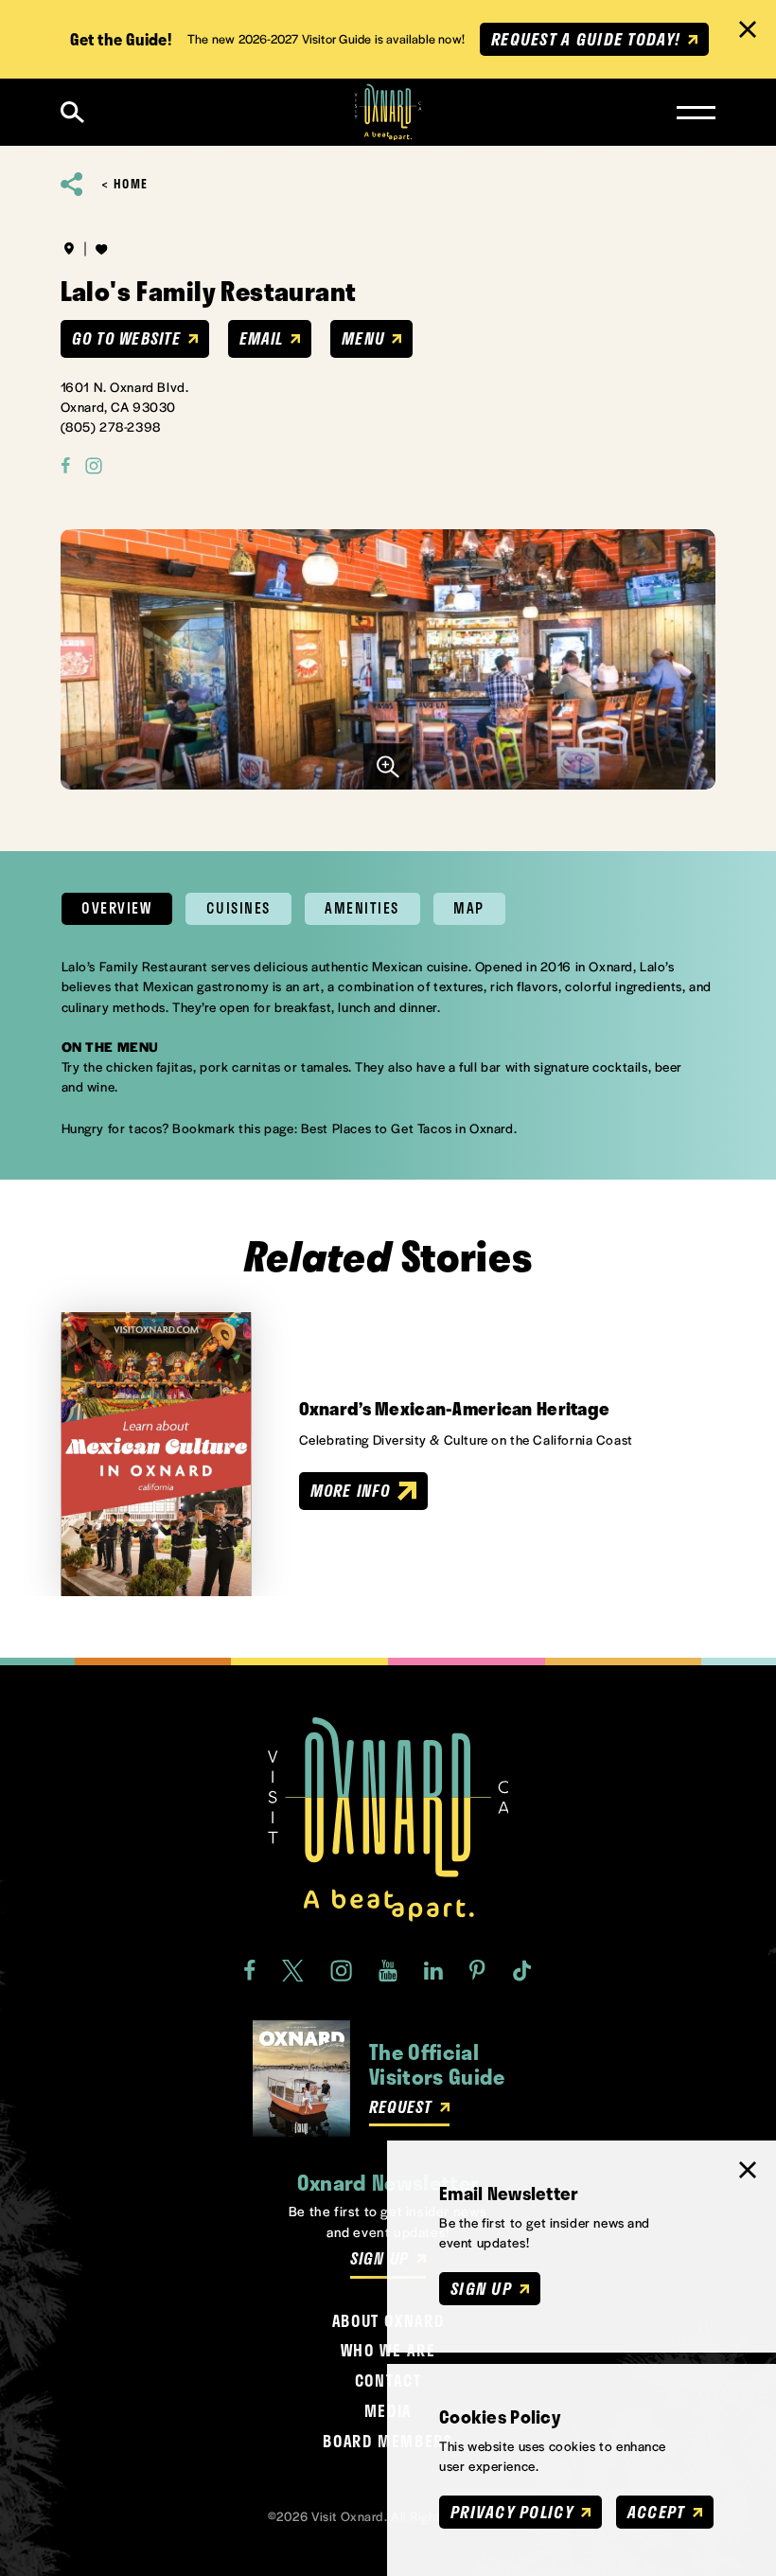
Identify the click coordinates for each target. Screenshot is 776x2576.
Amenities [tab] (362, 908)
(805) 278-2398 (111, 426)
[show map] (69, 249)
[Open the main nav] (696, 113)
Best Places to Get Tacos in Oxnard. (409, 1128)
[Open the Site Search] (72, 112)
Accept (656, 2512)
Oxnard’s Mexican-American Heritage (455, 1409)
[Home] (388, 112)
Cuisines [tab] (238, 908)
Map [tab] (469, 908)
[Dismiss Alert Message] (748, 29)
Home (131, 184)
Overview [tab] (116, 908)
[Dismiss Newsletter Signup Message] (748, 2170)
